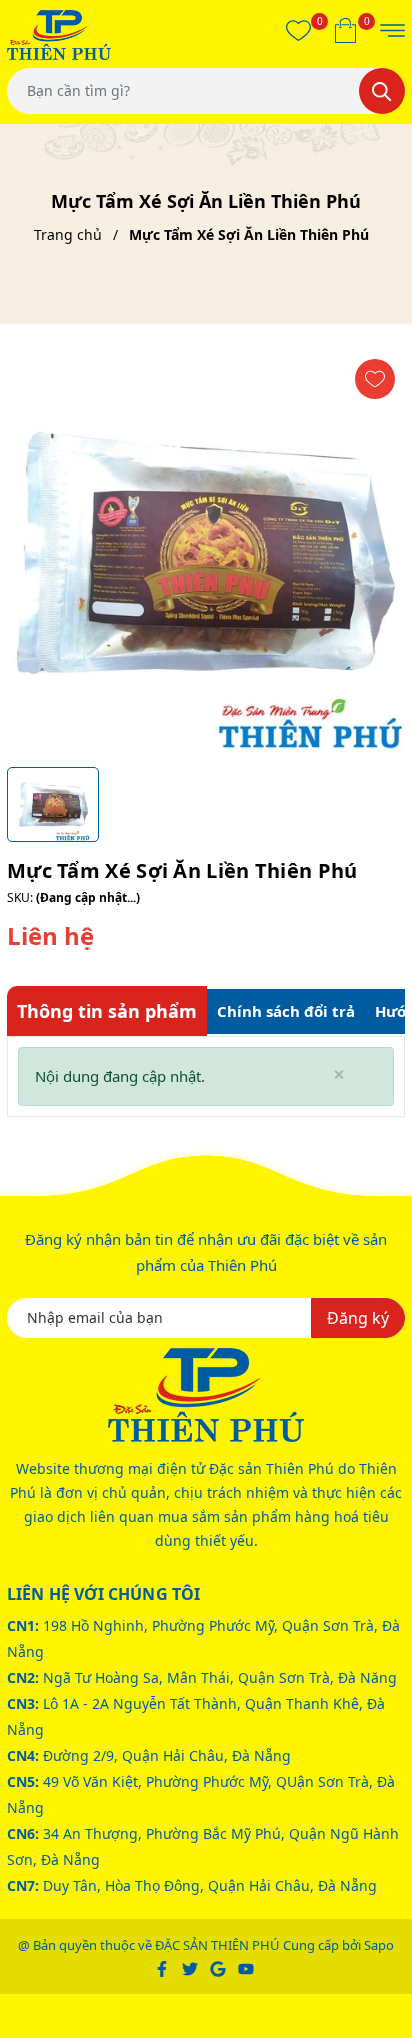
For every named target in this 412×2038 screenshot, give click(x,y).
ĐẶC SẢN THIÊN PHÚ (217, 1945)
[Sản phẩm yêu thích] (298, 30)
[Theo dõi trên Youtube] (246, 1967)
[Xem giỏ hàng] (345, 30)
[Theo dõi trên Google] (219, 1967)
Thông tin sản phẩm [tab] (107, 1011)
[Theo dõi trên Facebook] (163, 1967)
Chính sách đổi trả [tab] (286, 1011)
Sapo (379, 1945)
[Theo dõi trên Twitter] (191, 1967)
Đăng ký (358, 1318)
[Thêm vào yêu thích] (375, 379)
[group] (206, 553)
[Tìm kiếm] (382, 91)
